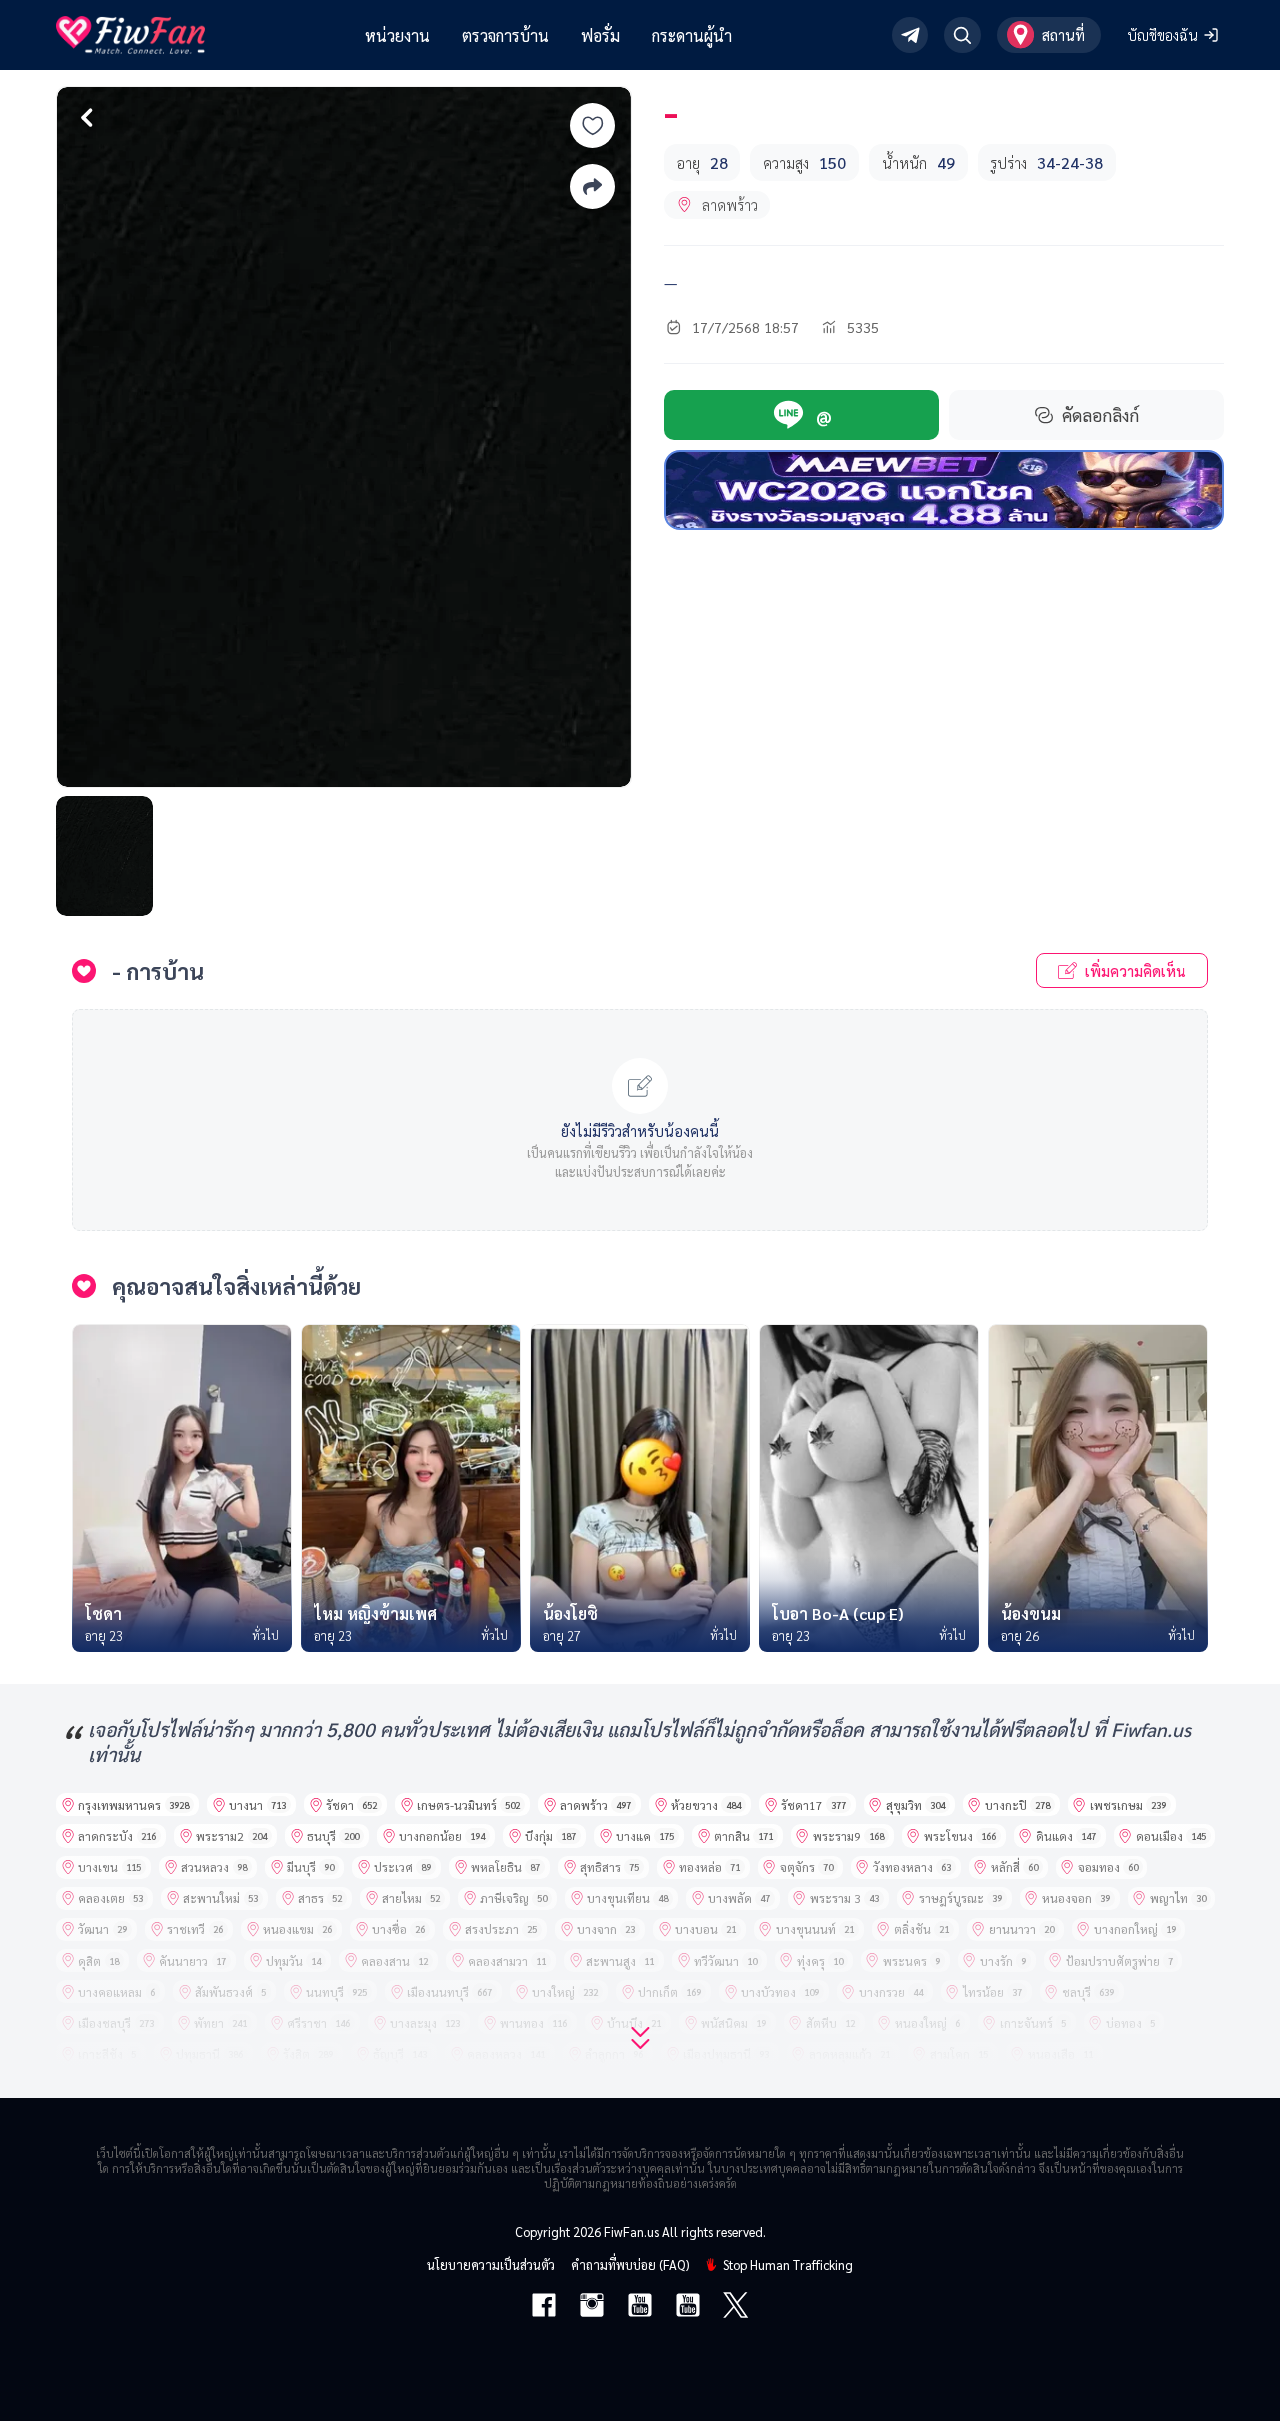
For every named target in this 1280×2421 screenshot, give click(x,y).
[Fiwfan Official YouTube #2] (688, 2307)
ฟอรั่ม (600, 35)
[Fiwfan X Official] (735, 2307)
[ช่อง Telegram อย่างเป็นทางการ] (910, 35)
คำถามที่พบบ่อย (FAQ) (630, 2264)
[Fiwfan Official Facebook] (544, 2307)
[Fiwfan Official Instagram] (592, 2307)
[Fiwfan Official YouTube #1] (640, 2307)
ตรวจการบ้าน (505, 35)
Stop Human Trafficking (788, 2264)
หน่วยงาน (397, 35)
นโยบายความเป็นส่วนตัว (491, 2264)
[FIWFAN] (130, 35)
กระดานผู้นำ (692, 35)
